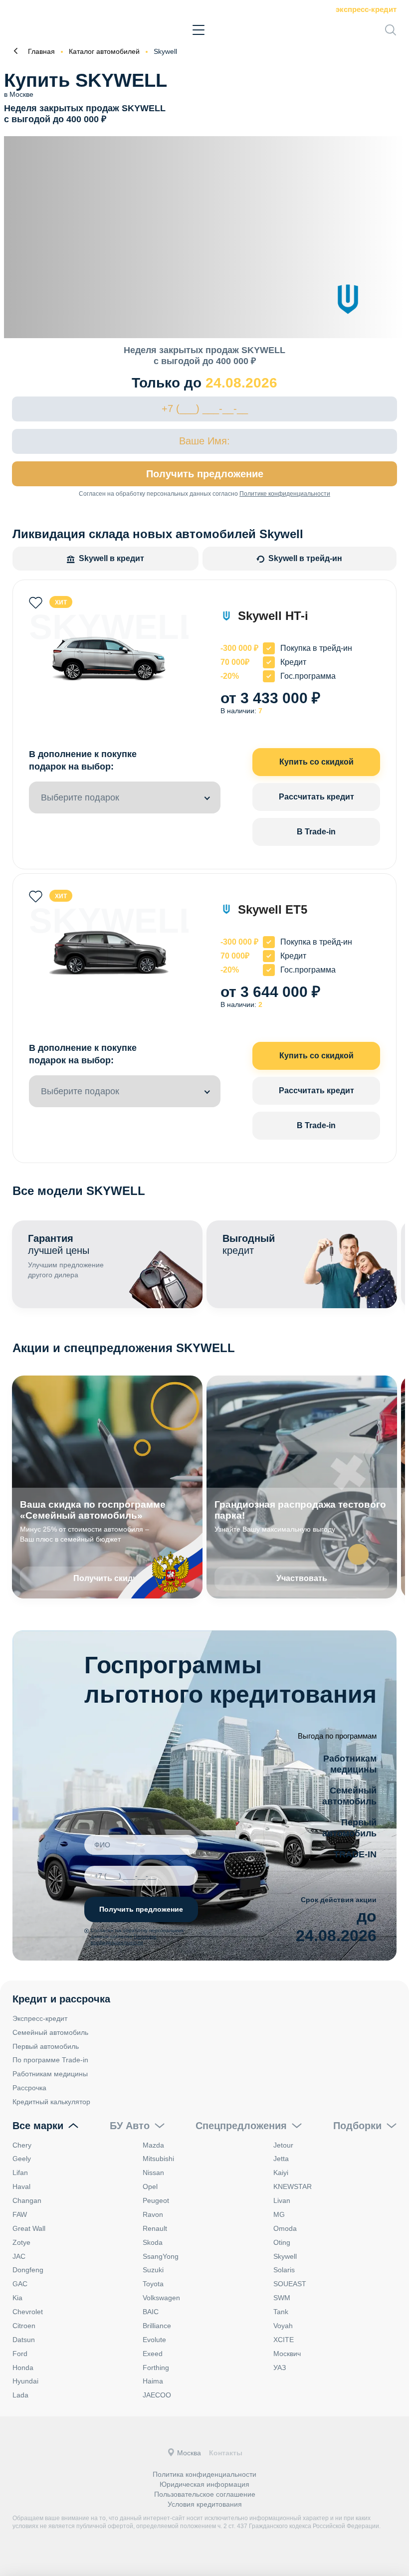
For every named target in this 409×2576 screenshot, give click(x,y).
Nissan (153, 2173)
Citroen (24, 2326)
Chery (22, 2145)
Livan (282, 2200)
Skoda (153, 2242)
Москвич (287, 2354)
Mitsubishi (158, 2159)
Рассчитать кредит (316, 797)
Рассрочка (29, 2088)
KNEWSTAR (293, 2186)
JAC (19, 2256)
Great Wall (29, 2228)
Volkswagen (161, 2298)
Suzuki (153, 2270)
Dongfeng (28, 2270)
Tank (281, 2312)
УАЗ (280, 2368)
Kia (17, 2298)
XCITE (284, 2340)
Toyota (153, 2284)
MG (279, 2214)
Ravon (153, 2214)
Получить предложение (205, 474)
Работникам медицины (50, 2074)
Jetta (281, 2159)
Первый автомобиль (46, 2046)
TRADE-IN (355, 1854)
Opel (150, 2186)
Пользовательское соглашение (205, 2494)
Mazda (153, 2145)
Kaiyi (281, 2173)
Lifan (20, 2173)
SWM (282, 2298)
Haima (153, 2381)
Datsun (24, 2340)
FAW (20, 2214)
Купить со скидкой (316, 762)
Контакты (226, 2453)
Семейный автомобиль (50, 2032)
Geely (22, 2159)
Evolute (154, 2340)
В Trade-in (316, 832)
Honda (23, 2368)
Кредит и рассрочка (61, 1999)
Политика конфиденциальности (204, 2474)
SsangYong (161, 2256)
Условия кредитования (205, 2504)
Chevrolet (28, 2312)
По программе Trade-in (50, 2060)
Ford (20, 2354)
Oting (282, 2242)
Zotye (21, 2242)
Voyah (283, 2326)
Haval (21, 2186)
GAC (20, 2284)
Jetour (283, 2145)
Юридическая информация (204, 2484)
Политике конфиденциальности (285, 494)
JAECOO (157, 2395)
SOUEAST (290, 2284)
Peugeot (156, 2200)
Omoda (285, 2228)
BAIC (151, 2312)
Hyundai (25, 2381)
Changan (27, 2200)
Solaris (284, 2270)
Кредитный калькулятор (51, 2102)
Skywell (285, 2256)
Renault (155, 2228)
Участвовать (302, 1578)
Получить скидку (107, 1578)
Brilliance (157, 2326)
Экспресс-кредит (366, 9)
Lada (20, 2395)
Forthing (156, 2368)
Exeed (153, 2354)
